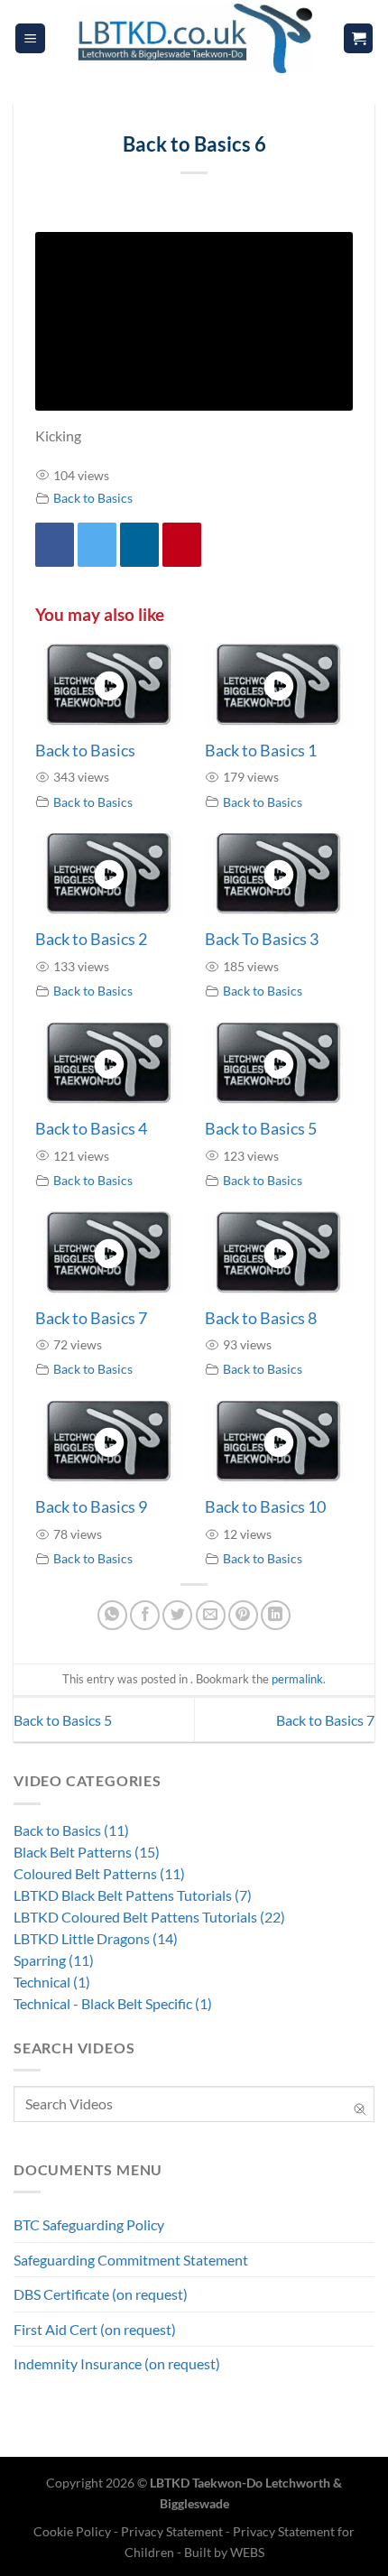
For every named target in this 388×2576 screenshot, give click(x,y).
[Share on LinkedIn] (276, 1615)
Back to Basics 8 (261, 1318)
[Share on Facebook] (145, 1615)
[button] (30, 38)
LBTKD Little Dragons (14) (96, 1938)
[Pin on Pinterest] (243, 1615)
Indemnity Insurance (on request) (117, 2363)
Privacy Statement (172, 2531)
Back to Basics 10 (265, 1506)
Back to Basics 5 (261, 1128)
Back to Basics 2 (91, 939)
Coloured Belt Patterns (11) (99, 1873)
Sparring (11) (54, 1960)
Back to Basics (93, 498)
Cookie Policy (74, 2531)
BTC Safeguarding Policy (89, 2224)
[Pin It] (182, 545)
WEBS (247, 2552)
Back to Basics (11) (71, 1830)
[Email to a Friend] (211, 1615)
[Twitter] (97, 545)
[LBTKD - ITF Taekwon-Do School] (194, 38)
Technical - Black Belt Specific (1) (113, 2003)
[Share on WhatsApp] (112, 1615)
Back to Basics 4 (91, 1128)
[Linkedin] (139, 545)
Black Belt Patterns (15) (87, 1852)
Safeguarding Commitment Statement (131, 2260)
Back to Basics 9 (91, 1506)
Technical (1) (52, 1982)
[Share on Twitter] (177, 1615)
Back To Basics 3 (262, 939)
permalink (297, 1679)
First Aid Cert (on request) (95, 2329)
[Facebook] (55, 545)
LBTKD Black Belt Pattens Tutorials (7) (133, 1895)
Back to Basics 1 (261, 750)
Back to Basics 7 (91, 1318)
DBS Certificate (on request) (101, 2294)
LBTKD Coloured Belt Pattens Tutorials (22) (149, 1917)
